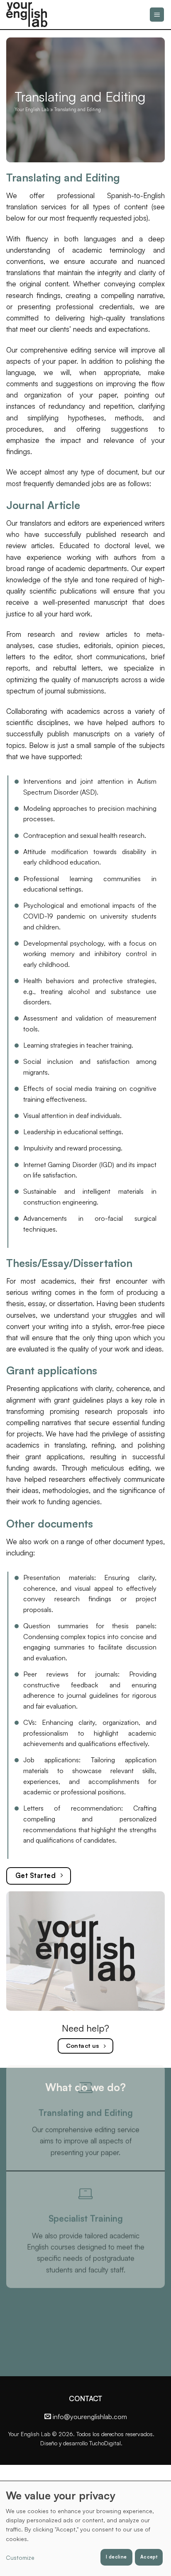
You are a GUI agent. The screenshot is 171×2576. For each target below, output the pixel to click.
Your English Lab (32, 109)
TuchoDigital (105, 2443)
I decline (116, 2557)
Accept (149, 2557)
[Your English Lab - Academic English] (44, 15)
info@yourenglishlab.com (90, 2417)
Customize (20, 2557)
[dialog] (85, 2528)
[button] (157, 15)
